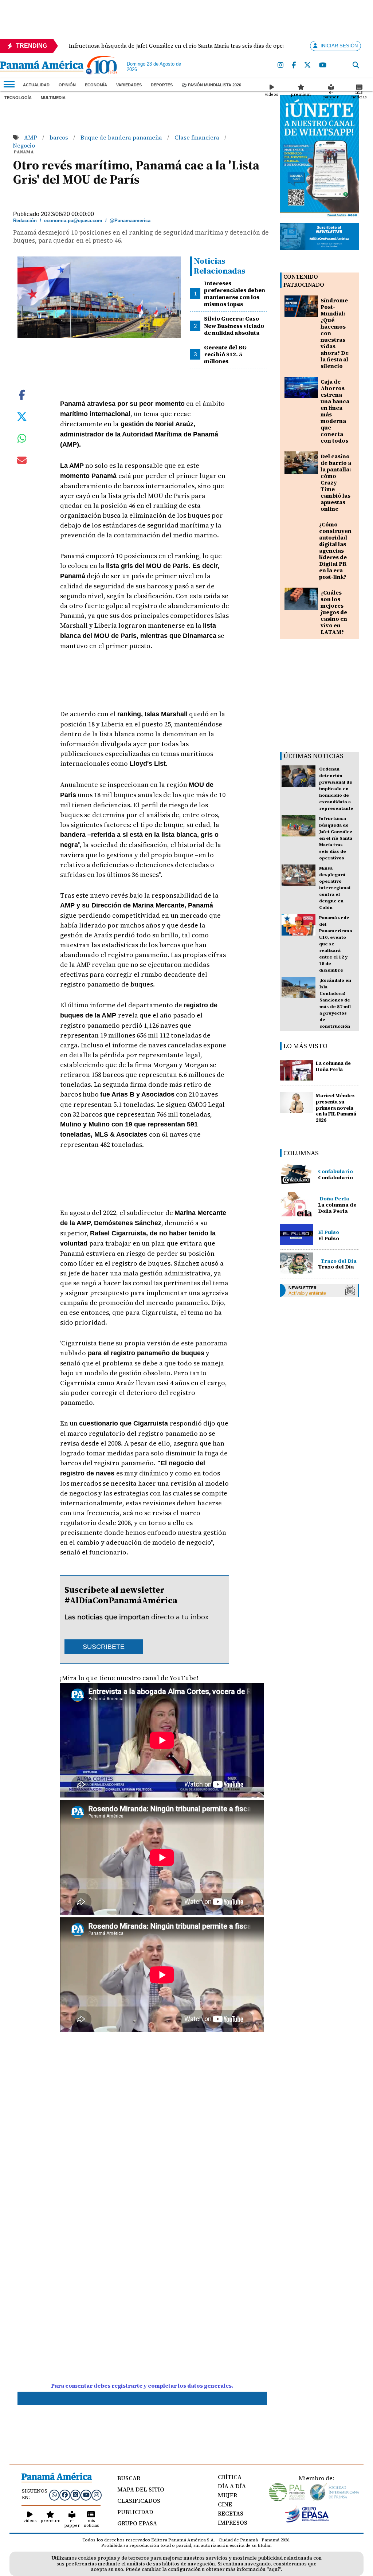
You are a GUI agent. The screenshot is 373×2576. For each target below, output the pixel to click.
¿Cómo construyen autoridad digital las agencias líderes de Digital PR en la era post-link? (335, 551)
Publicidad (135, 2512)
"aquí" (274, 2569)
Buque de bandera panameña (122, 137)
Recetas (231, 2513)
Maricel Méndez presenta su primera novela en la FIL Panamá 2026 (336, 1108)
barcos (60, 137)
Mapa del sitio (141, 2489)
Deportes (162, 85)
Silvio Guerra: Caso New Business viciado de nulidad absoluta (234, 325)
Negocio (24, 145)
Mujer (227, 2495)
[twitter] (308, 65)
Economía (96, 85)
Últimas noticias (313, 756)
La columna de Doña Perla (333, 1066)
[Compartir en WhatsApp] (22, 440)
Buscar (129, 2478)
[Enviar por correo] (22, 462)
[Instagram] (281, 65)
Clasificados (139, 2501)
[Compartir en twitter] (22, 416)
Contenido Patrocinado (304, 281)
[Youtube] (323, 65)
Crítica (230, 2477)
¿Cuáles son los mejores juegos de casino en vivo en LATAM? (334, 612)
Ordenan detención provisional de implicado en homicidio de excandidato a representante (336, 789)
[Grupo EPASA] (307, 2521)
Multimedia (53, 98)
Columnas (301, 1153)
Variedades (129, 85)
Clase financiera (198, 137)
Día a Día (232, 2486)
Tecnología (18, 98)
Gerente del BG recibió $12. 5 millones (225, 354)
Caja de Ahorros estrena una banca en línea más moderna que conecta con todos (335, 411)
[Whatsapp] (54, 2495)
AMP (31, 137)
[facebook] (294, 65)
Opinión (67, 85)
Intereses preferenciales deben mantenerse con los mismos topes (235, 294)
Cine (225, 2504)
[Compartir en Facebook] (22, 394)
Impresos (233, 2522)
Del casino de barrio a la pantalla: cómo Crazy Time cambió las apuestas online (336, 483)
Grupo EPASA (137, 2523)
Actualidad (36, 85)
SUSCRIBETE (104, 1647)
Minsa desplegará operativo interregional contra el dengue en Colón (335, 888)
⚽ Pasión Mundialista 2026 (211, 85)
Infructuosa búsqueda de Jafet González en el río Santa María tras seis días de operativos (336, 838)
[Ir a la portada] (42, 67)
